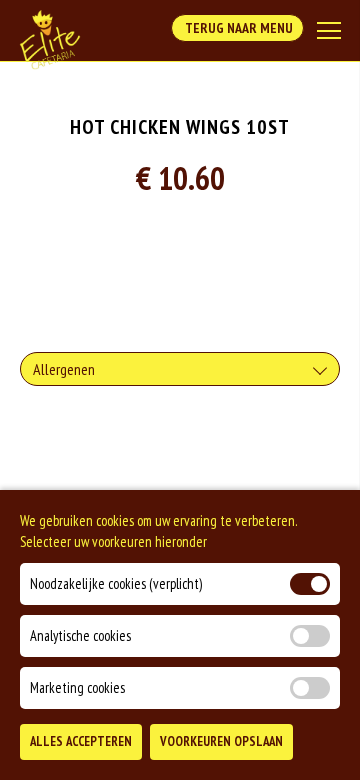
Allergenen (64, 369)
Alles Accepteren (81, 741)
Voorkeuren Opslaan (221, 741)
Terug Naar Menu (237, 28)
